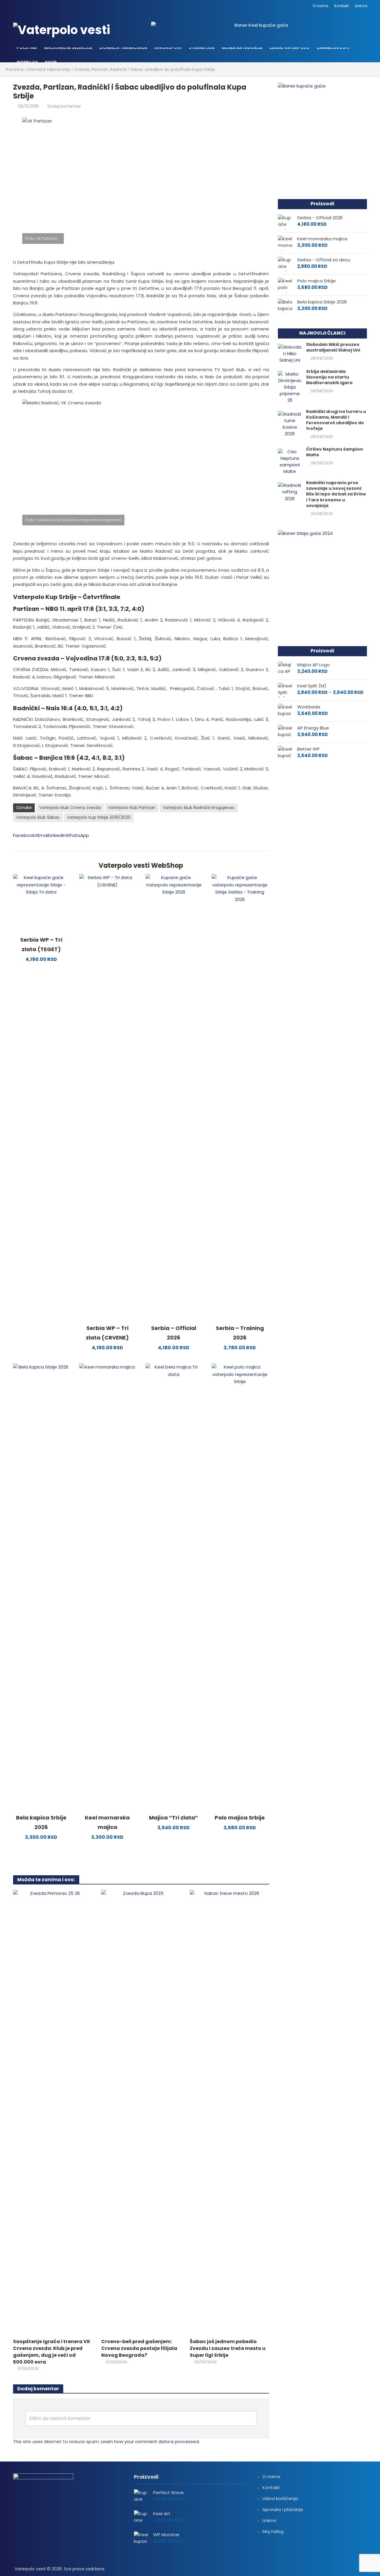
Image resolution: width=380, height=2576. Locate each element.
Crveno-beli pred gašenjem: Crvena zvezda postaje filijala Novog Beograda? (139, 2348)
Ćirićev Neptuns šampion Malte (335, 452)
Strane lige (202, 47)
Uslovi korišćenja (280, 2498)
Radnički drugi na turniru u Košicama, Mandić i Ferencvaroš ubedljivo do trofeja (336, 420)
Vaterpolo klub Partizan (132, 808)
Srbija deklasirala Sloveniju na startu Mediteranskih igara (329, 377)
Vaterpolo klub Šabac (38, 817)
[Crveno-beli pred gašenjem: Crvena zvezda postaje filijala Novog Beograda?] (141, 2112)
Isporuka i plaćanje (283, 2509)
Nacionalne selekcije (68, 47)
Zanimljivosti (333, 47)
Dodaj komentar (64, 106)
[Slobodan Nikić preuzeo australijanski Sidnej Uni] (290, 353)
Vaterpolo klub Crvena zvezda (70, 808)
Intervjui (27, 62)
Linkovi (361, 6)
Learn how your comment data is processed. (150, 2441)
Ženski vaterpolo (290, 47)
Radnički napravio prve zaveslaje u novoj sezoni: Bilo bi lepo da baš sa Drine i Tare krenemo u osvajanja (336, 494)
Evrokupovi (168, 47)
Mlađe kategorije (242, 47)
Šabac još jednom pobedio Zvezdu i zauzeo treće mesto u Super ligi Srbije (228, 2348)
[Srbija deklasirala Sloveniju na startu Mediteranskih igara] (290, 387)
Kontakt (342, 6)
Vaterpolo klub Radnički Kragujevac (199, 808)
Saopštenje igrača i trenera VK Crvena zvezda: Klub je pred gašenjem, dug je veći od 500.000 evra (52, 2352)
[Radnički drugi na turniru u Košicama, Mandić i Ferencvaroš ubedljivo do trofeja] (290, 423)
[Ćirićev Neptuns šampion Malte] (290, 461)
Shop (51, 62)
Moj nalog (273, 2531)
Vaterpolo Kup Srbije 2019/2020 (99, 817)
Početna (27, 47)
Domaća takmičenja (123, 47)
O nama (320, 6)
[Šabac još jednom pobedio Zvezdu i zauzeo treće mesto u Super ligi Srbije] (229, 2112)
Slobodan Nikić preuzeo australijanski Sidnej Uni (333, 347)
